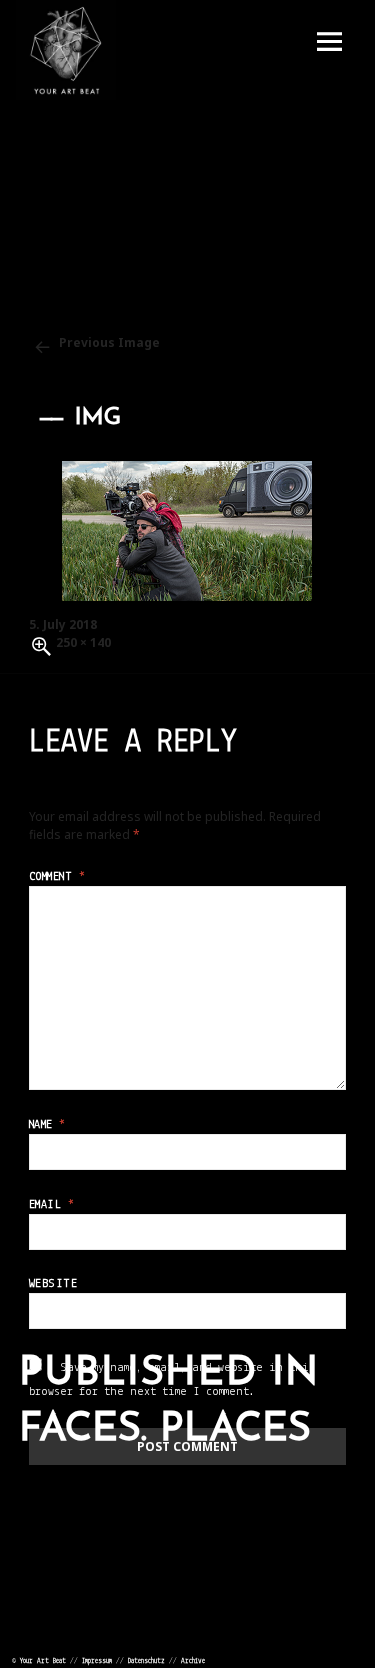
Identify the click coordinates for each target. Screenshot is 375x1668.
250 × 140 (83, 642)
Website (53, 1284)
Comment (57, 877)
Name (47, 1125)
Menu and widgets (329, 42)
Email (51, 1205)
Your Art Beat (43, 1661)
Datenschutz (146, 1661)
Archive (193, 1661)
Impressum (97, 1661)
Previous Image (109, 342)
